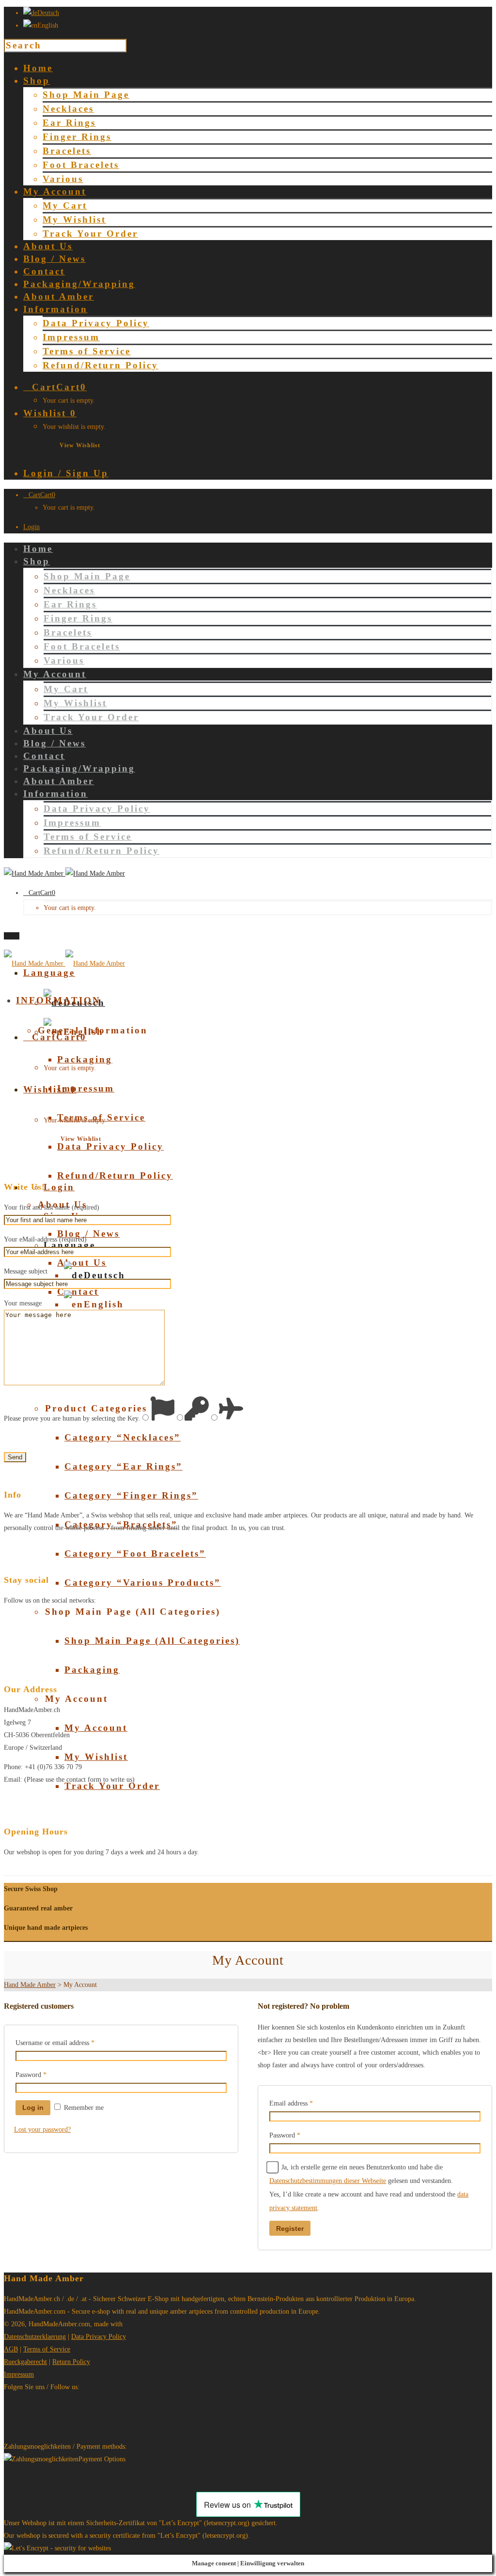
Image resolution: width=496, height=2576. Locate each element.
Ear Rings (69, 123)
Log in (33, 2107)
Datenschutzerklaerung (35, 2337)
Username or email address (55, 2043)
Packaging (92, 1670)
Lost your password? (42, 2129)
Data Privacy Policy (96, 323)
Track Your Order (90, 234)
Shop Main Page (86, 95)
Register (290, 2228)
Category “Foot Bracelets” (135, 1553)
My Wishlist (74, 220)
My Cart (65, 205)
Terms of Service (87, 351)
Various (63, 179)
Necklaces (68, 109)
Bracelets (67, 151)
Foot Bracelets (81, 165)
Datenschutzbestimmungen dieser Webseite (328, 2181)
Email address (291, 2103)
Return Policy (71, 2362)
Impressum (71, 337)
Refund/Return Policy (101, 365)
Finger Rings (77, 137)
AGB (11, 2349)
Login (31, 527)
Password (31, 2075)
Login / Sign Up (66, 473)
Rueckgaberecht (25, 2362)
